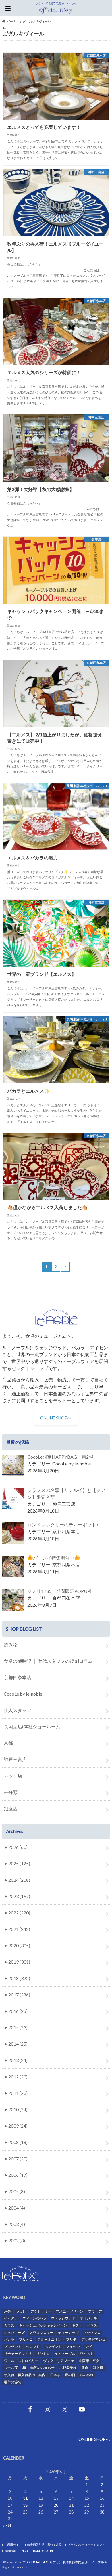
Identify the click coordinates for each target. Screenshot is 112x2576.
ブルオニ (26, 2339)
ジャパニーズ (14, 2333)
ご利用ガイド (13, 2545)
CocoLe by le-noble (23, 1694)
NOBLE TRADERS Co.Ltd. (37, 2551)
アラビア (95, 2311)
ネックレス (92, 2333)
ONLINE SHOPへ (56, 1418)
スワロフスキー (41, 2333)
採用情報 (10, 2551)
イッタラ (11, 2318)
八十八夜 (11, 2368)
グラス (92, 2325)
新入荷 (98, 2368)
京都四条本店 (18, 1677)
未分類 (11, 1792)
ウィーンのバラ (34, 2318)
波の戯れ (87, 2375)
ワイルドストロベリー (21, 2361)
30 (102, 2512)
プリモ (71, 2339)
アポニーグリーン (69, 2311)
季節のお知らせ (43, 2368)
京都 (8, 1743)
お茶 (7, 2311)
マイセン (73, 2347)
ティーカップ (68, 2333)
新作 (85, 2368)
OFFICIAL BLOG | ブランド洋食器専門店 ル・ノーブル (65, 2562)
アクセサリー (41, 2311)
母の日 (70, 2375)
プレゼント (13, 2347)
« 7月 (7, 2525)
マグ (88, 2347)
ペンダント (53, 2347)
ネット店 (13, 1776)
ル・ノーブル (65, 2354)
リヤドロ (43, 2354)
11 (25, 2498)
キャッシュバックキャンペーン (43, 2325)
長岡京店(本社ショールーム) (33, 1726)
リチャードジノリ (18, 2354)
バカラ (9, 2339)
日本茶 (55, 2375)
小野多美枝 (68, 2368)
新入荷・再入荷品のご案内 (25, 2375)
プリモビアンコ (93, 2339)
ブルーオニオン (49, 2339)
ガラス (9, 2325)
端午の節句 (13, 2382)
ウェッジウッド (63, 2318)
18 (25, 2505)
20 (56, 2505)
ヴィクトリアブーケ (59, 2361)
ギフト (77, 2325)
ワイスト (87, 2354)
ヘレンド (33, 2347)
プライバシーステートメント (86, 2545)
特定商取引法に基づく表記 (45, 2545)
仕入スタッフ (18, 1710)
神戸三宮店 (15, 1759)
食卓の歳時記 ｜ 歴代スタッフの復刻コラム (48, 1661)
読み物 (11, 1645)
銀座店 (11, 1808)
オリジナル (88, 2318)
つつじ (21, 2311)
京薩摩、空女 (89, 2361)
